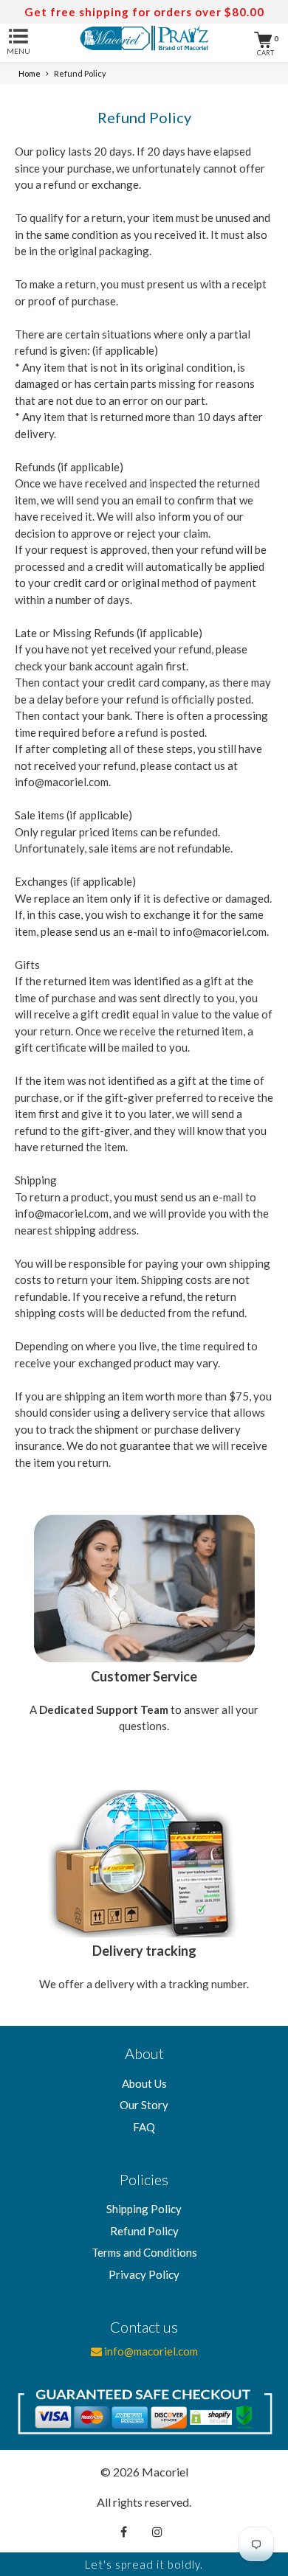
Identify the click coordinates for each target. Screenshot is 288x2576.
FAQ (144, 2127)
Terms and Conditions (144, 2252)
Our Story (144, 2105)
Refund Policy (144, 2231)
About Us (144, 2083)
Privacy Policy (144, 2274)
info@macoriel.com (150, 2351)
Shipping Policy (144, 2209)
